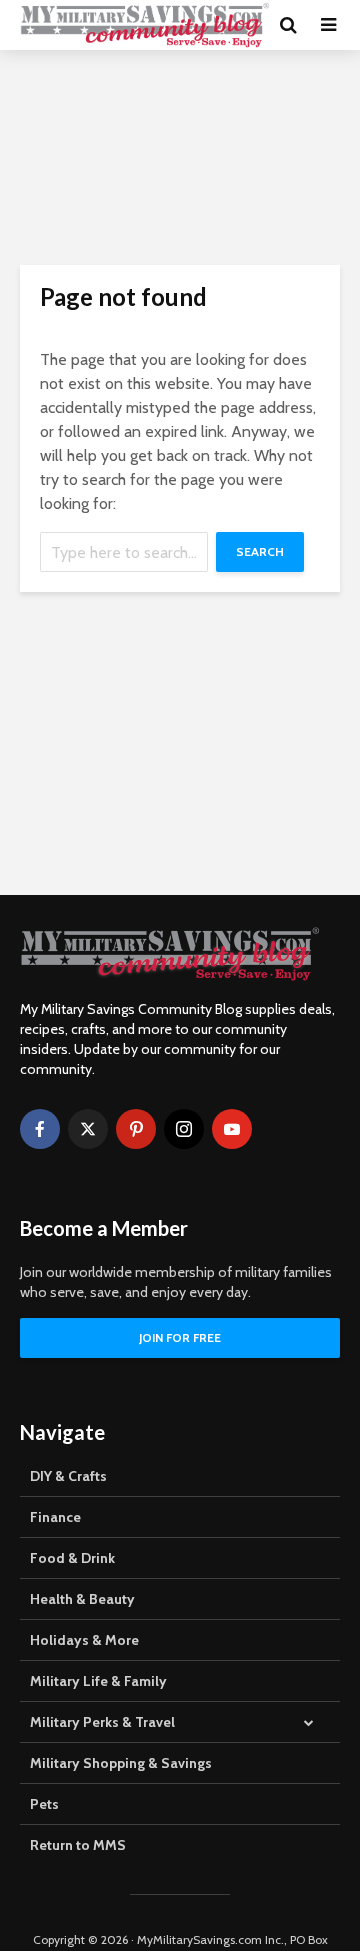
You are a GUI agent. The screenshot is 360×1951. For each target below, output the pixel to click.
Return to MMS (78, 1845)
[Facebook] (40, 1129)
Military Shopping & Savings (121, 1763)
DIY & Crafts (68, 1476)
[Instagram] (184, 1129)
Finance (55, 1517)
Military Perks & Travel (102, 1722)
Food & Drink (72, 1558)
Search (260, 551)
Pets (44, 1804)
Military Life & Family (98, 1681)
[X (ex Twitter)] (88, 1129)
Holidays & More (84, 1640)
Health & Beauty (82, 1599)
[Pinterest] (136, 1129)
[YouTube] (232, 1129)
